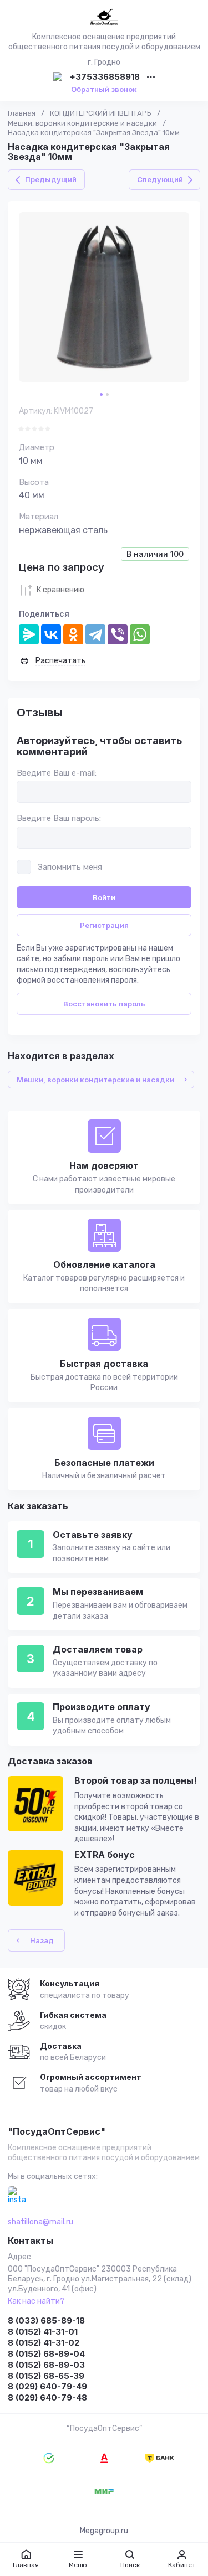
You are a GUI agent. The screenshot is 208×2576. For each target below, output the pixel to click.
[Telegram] (95, 634)
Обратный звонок (104, 89)
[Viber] (118, 634)
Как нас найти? (36, 2301)
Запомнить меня (70, 867)
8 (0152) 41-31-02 (44, 2343)
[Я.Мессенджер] (29, 634)
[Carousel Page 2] (107, 394)
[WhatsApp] (140, 634)
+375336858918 (105, 77)
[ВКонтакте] (51, 634)
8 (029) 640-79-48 (47, 2397)
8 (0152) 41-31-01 (43, 2332)
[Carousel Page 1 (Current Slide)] (101, 394)
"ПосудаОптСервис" (57, 2132)
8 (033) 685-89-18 (46, 2321)
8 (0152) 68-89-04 (46, 2354)
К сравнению (60, 590)
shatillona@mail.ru (40, 2222)
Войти (104, 897)
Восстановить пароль (104, 1004)
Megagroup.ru (104, 2531)
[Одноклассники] (73, 634)
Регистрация (104, 925)
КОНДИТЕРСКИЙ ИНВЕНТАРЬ (101, 113)
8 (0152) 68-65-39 (46, 2376)
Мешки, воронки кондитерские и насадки (82, 123)
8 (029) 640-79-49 (47, 2386)
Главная (22, 113)
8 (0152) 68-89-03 (46, 2365)
